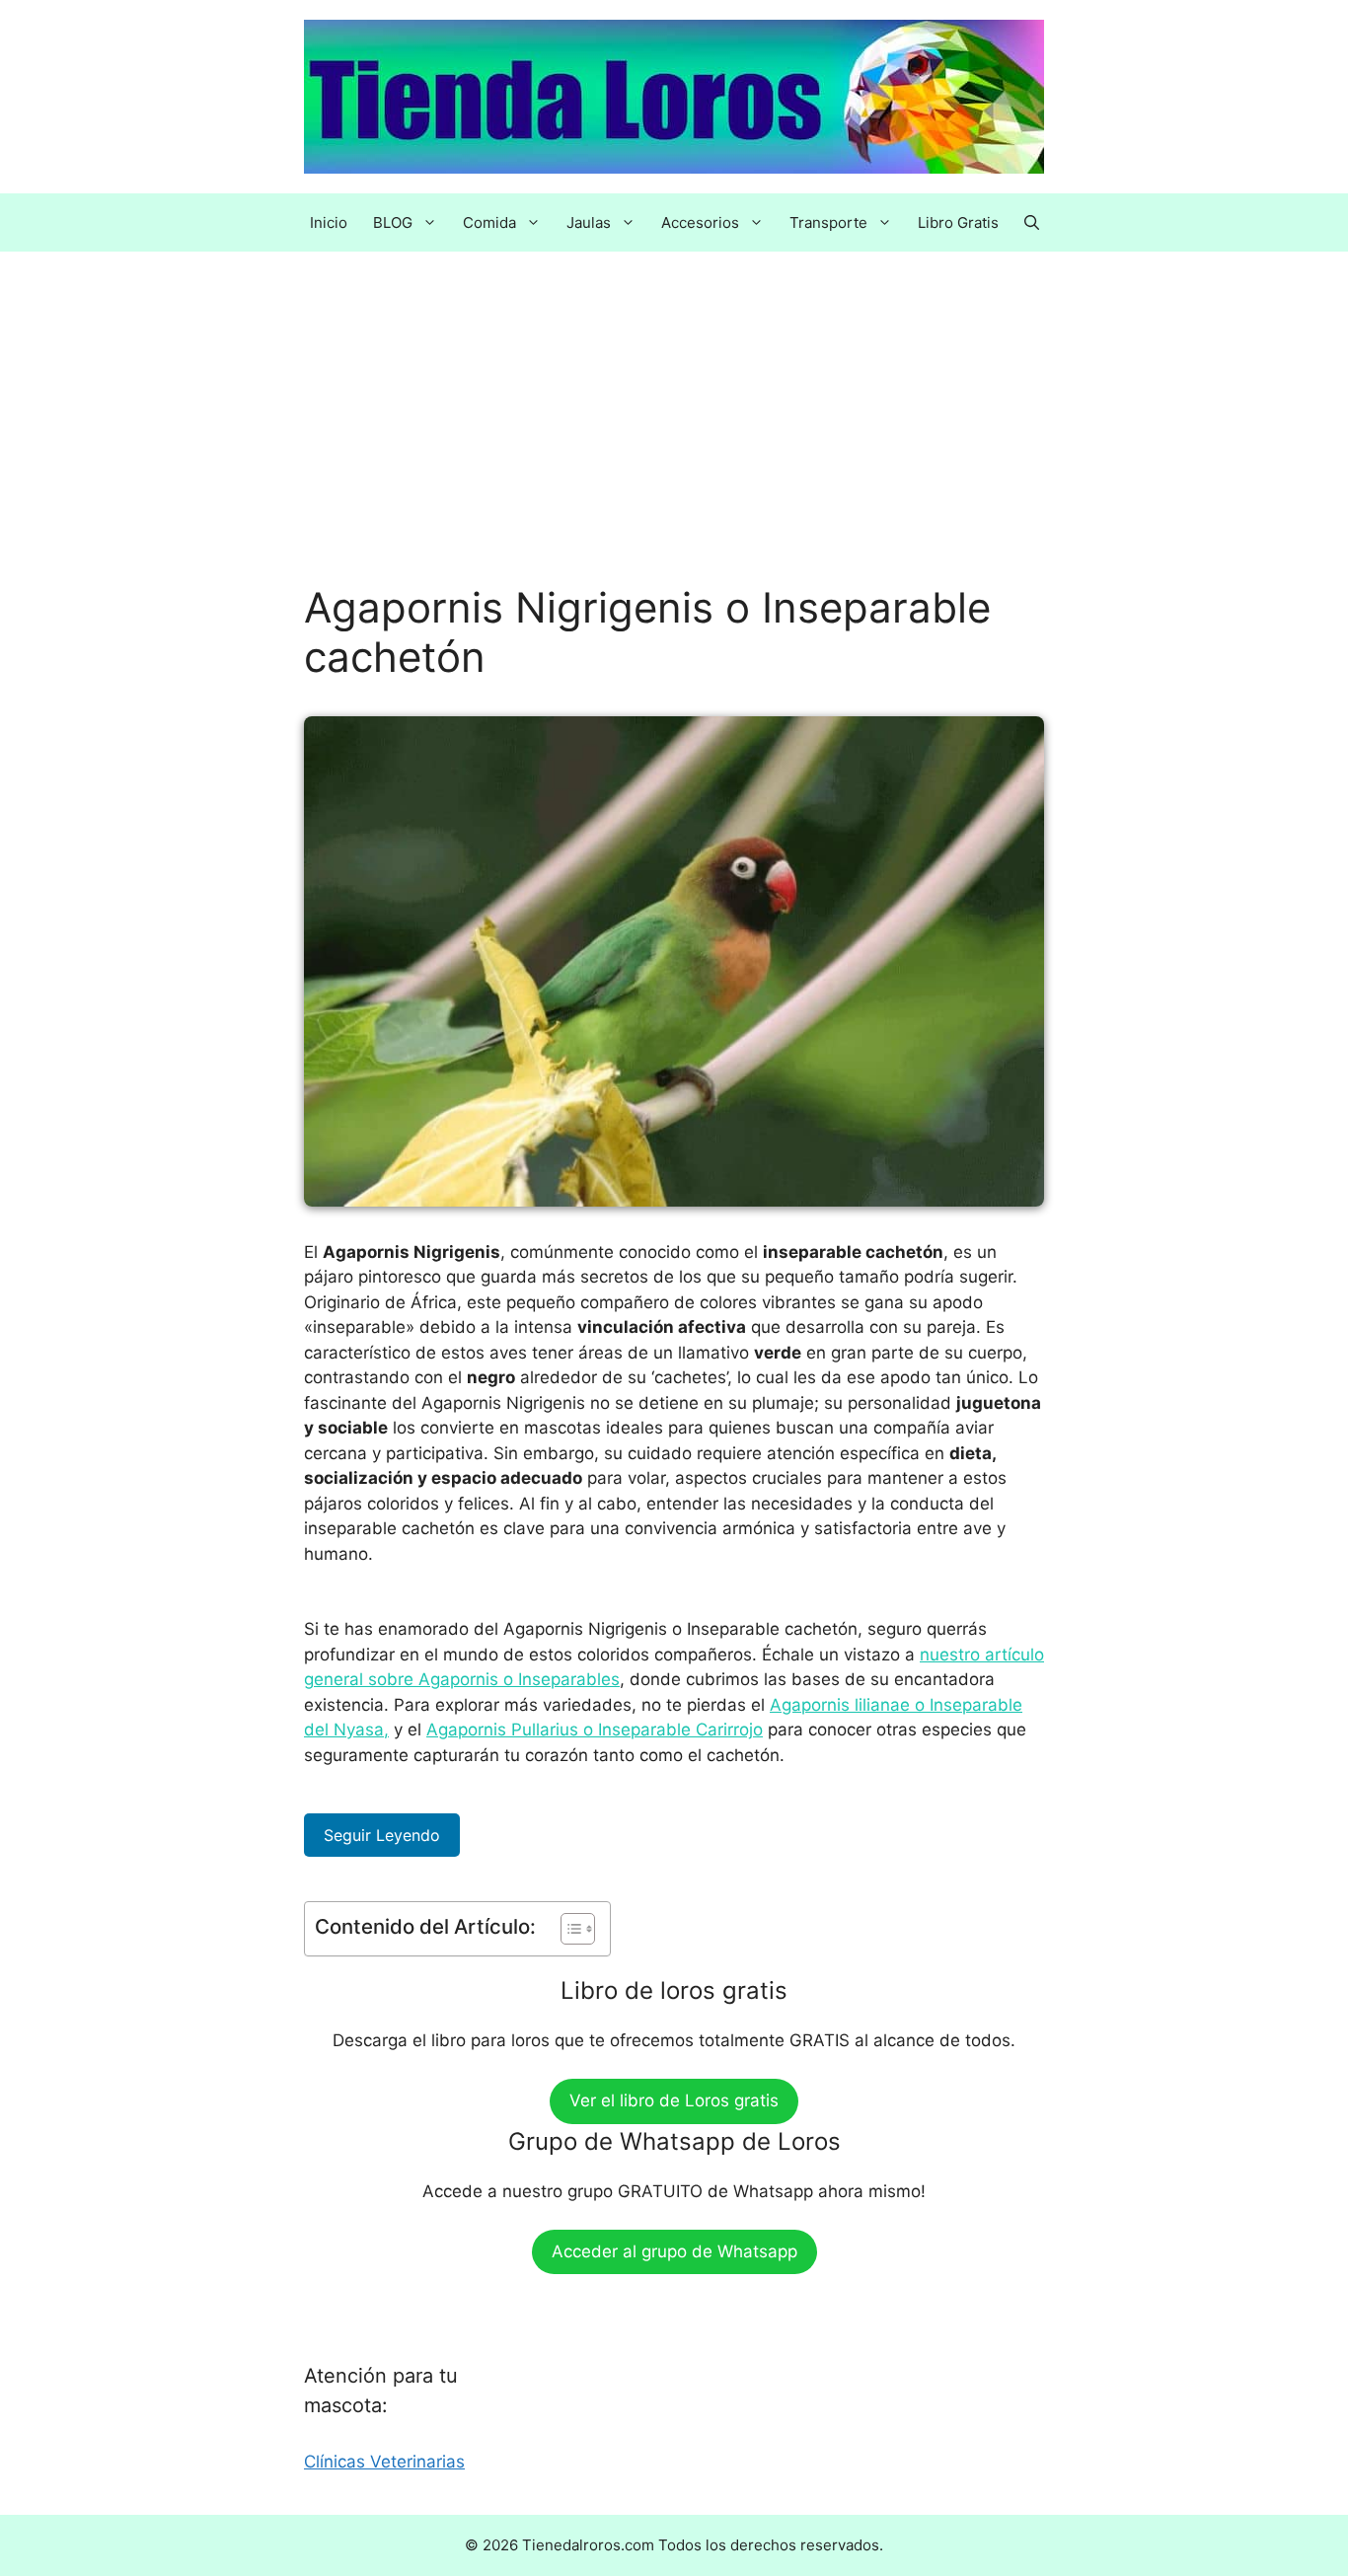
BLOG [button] (393, 222)
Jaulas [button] (589, 222)
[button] (1032, 222)
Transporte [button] (828, 222)
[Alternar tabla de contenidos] (568, 1929)
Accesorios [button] (700, 222)
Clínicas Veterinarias (384, 2462)
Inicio (329, 222)
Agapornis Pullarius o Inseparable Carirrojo (595, 1730)
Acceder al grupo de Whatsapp (674, 2251)
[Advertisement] (674, 437)
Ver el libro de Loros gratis (674, 2100)
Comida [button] (489, 222)
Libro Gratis (958, 222)
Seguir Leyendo (382, 1835)
